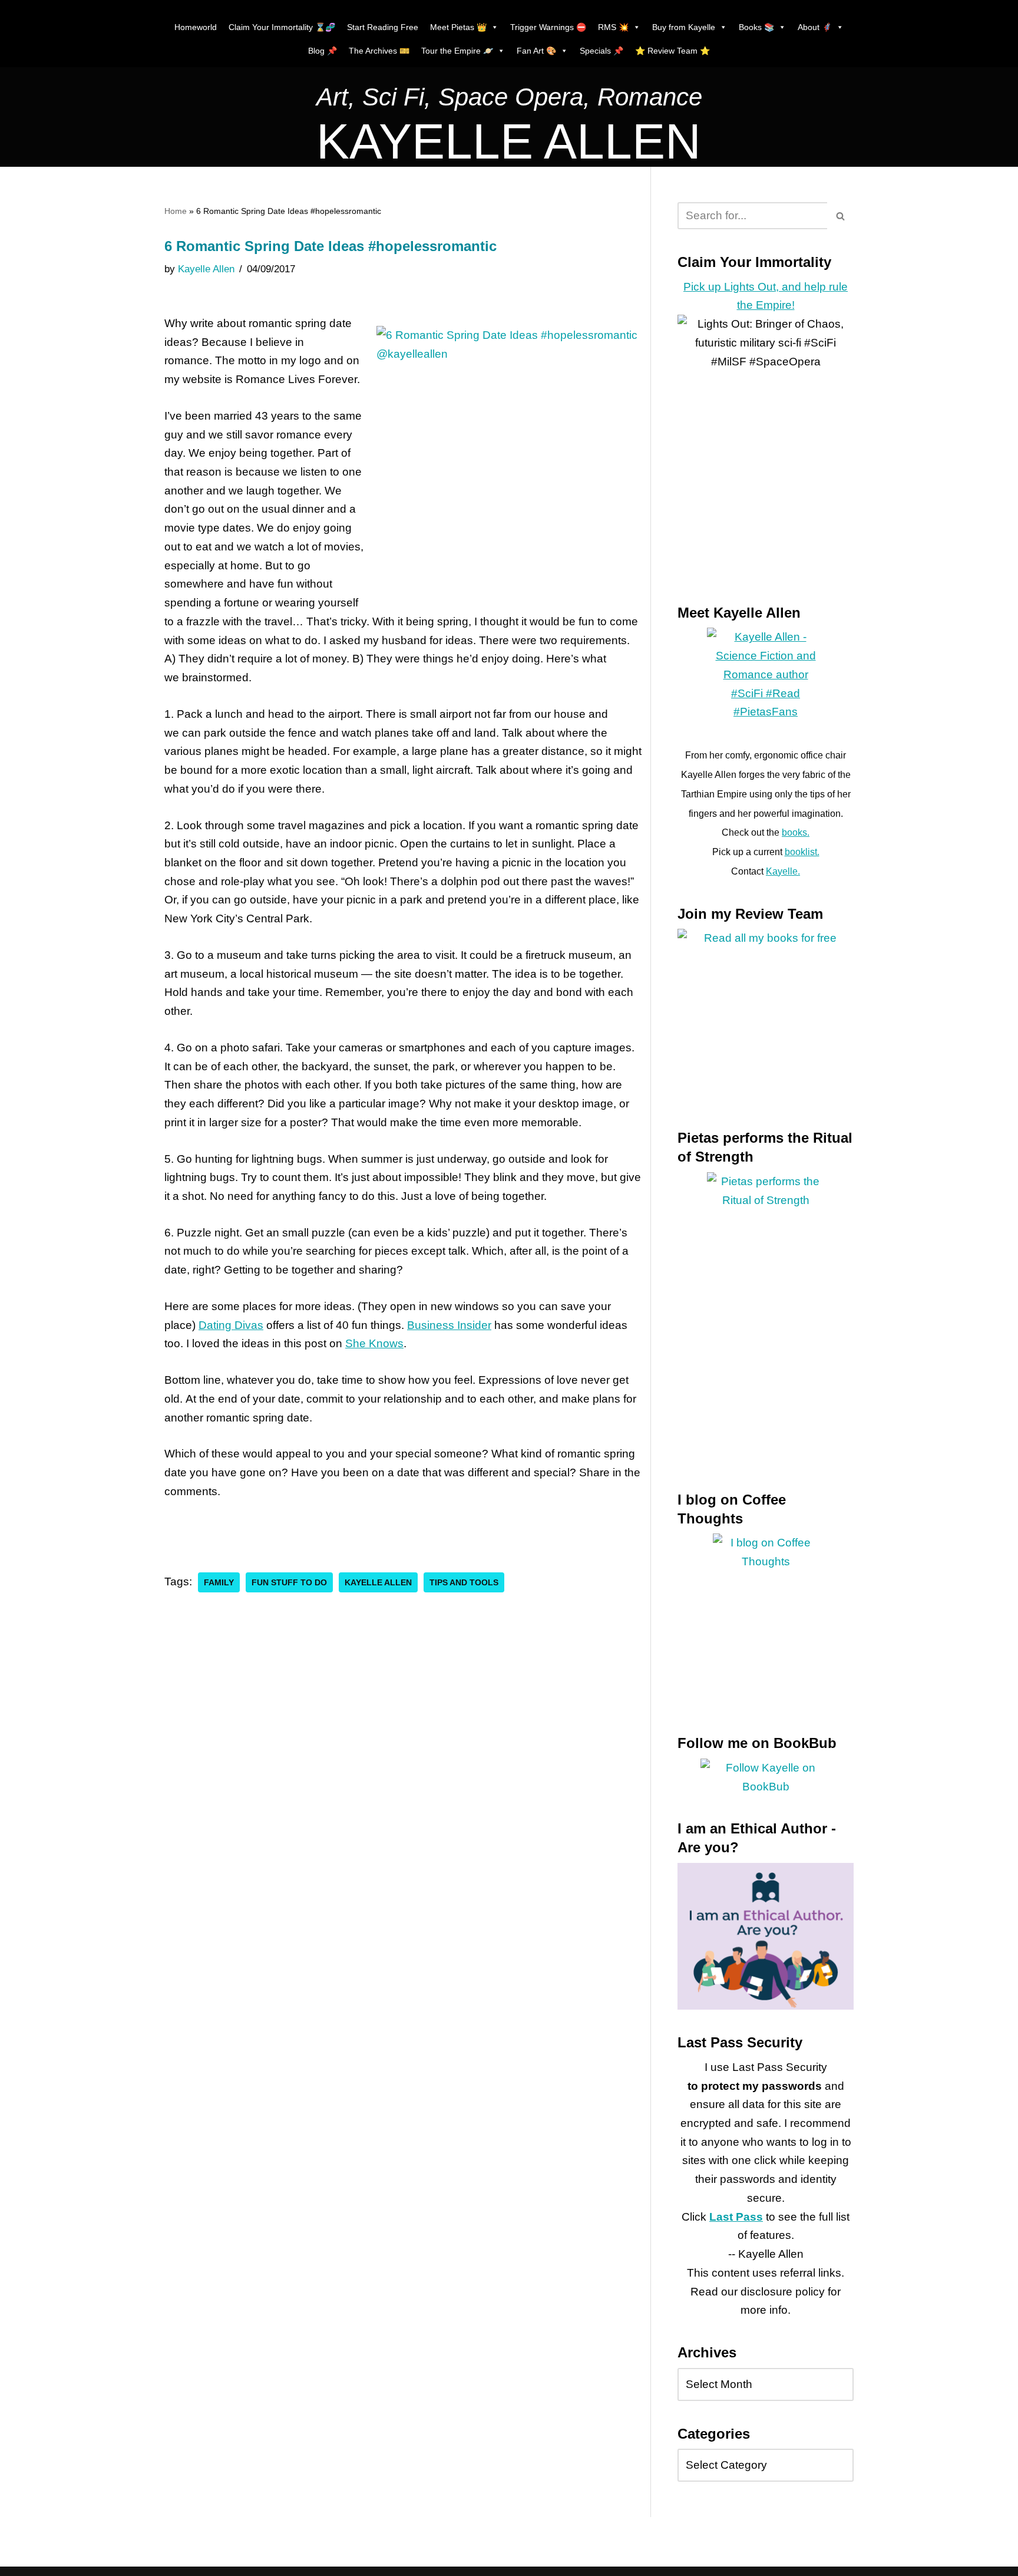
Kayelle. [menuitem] (783, 871)
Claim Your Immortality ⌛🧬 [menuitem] (282, 27)
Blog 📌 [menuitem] (323, 51)
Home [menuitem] (176, 211)
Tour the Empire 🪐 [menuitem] (457, 51)
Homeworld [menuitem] (196, 27)
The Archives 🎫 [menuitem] (379, 51)
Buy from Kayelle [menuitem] (684, 27)
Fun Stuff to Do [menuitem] (289, 1582)
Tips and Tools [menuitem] (464, 1582)
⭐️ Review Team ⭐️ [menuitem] (672, 51)
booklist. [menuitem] (802, 852)
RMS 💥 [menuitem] (613, 27)
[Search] (840, 216)
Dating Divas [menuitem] (231, 1325)
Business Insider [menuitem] (449, 1325)
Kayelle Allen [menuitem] (206, 269)
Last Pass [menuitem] (736, 2217)
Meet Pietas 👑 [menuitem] (458, 27)
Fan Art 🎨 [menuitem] (536, 51)
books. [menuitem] (796, 832)
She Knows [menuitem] (374, 1343)
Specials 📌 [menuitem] (601, 51)
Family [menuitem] (219, 1582)
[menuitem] (509, 100)
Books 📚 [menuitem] (756, 27)
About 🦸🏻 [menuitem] (815, 27)
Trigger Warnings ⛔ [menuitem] (548, 27)
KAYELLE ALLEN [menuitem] (509, 141)
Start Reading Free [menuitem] (383, 27)
